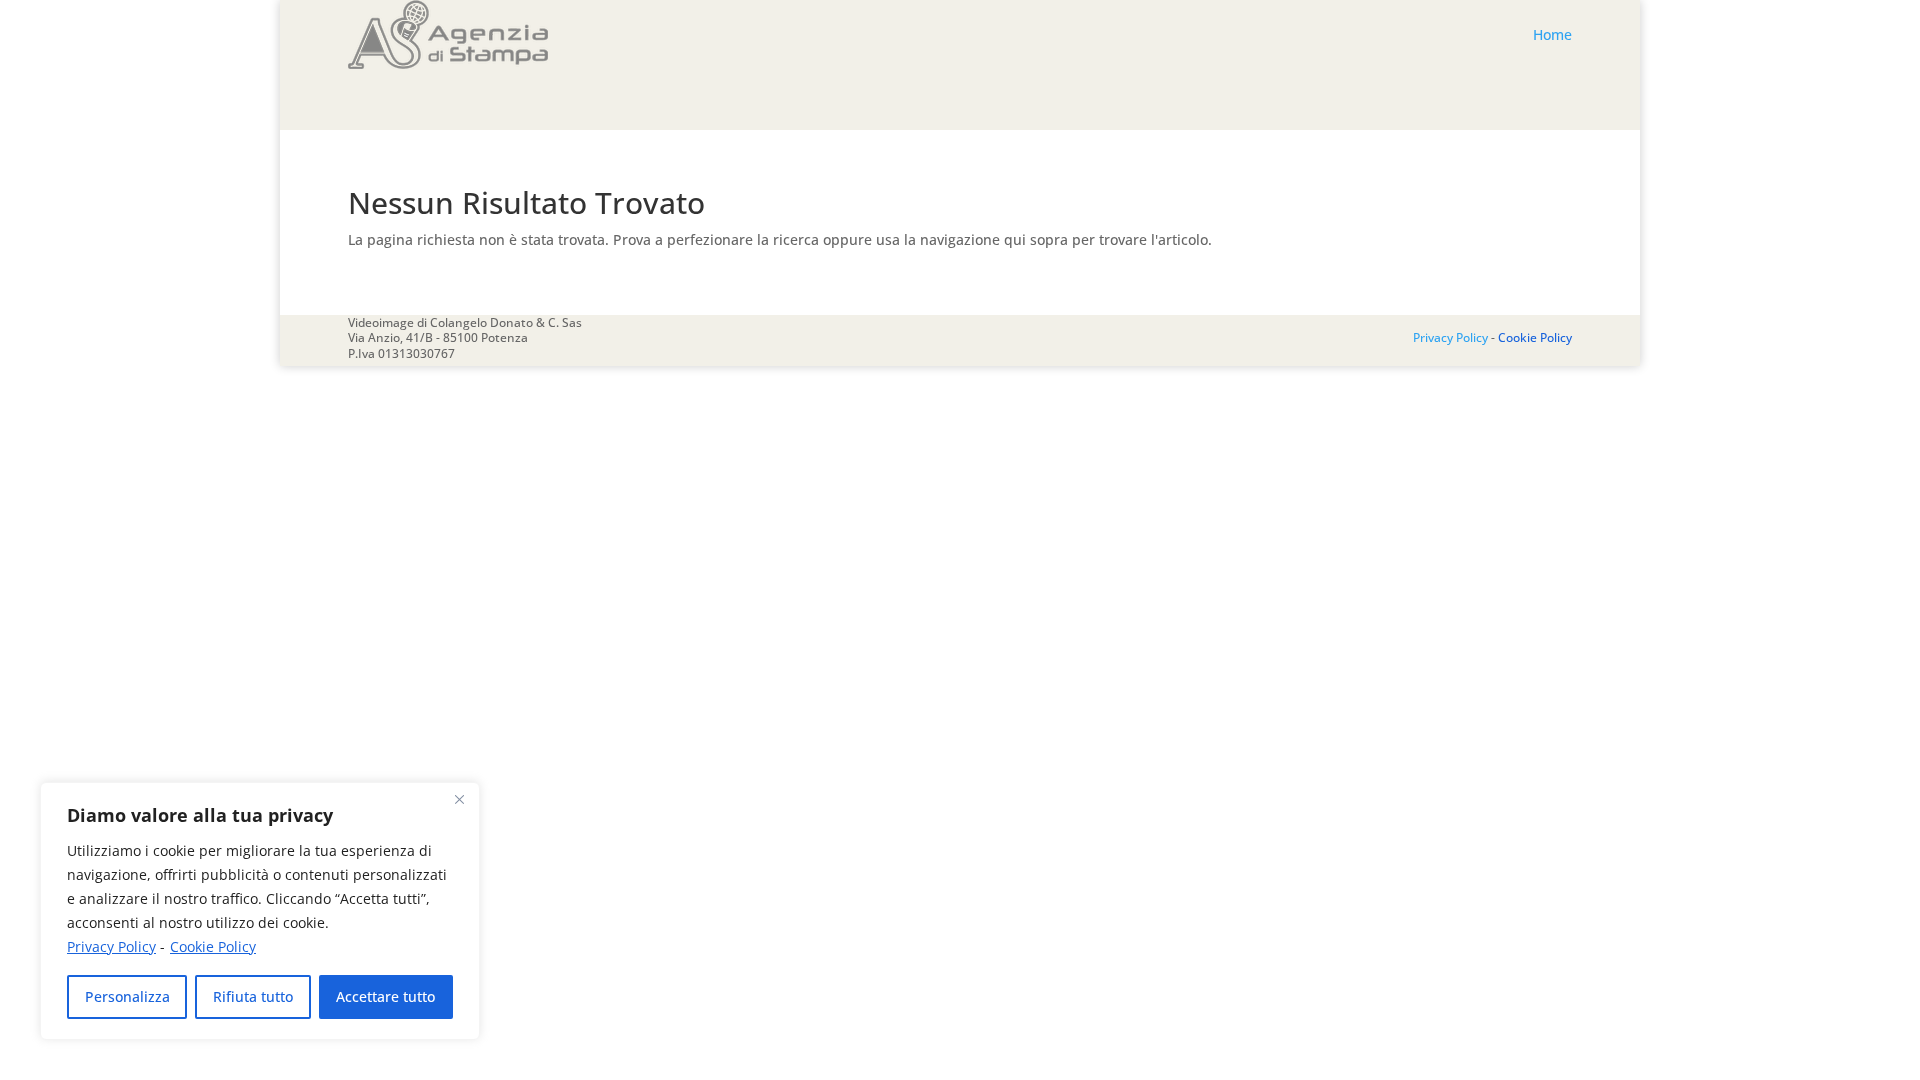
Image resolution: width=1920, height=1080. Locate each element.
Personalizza (127, 996)
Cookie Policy (213, 946)
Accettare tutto (385, 996)
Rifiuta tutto (253, 996)
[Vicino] (459, 799)
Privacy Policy (111, 946)
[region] (260, 911)
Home (1552, 34)
